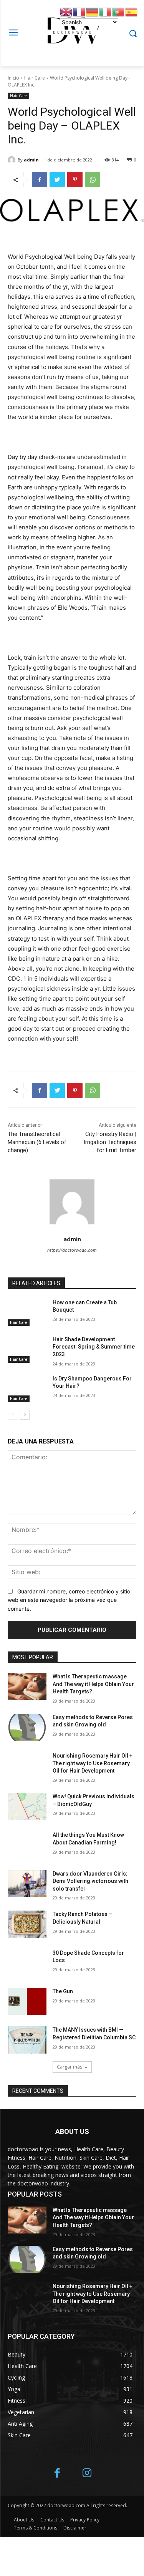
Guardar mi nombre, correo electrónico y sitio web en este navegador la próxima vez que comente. (69, 1600)
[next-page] (25, 1415)
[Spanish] (132, 11)
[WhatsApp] (93, 180)
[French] (79, 11)
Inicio (13, 78)
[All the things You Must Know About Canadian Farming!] (27, 1845)
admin (31, 160)
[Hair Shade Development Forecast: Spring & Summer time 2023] (27, 1349)
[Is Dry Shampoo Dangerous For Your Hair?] (27, 1389)
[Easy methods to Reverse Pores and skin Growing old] (27, 1727)
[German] (93, 11)
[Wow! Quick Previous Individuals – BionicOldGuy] (27, 1806)
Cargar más (70, 2067)
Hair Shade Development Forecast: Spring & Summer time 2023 (94, 1347)
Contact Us (52, 2520)
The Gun (63, 1991)
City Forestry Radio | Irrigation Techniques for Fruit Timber (110, 1142)
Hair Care (35, 78)
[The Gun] (27, 2001)
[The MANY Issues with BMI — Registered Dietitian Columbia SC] (27, 2040)
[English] (66, 11)
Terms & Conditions (36, 2528)
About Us (24, 2520)
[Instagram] (87, 2474)
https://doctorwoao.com (72, 1250)
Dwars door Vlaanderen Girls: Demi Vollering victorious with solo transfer (90, 1881)
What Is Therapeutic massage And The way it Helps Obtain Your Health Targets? (93, 1684)
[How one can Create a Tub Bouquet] (27, 1312)
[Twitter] (57, 180)
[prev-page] (12, 1415)
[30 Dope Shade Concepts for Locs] (27, 1963)
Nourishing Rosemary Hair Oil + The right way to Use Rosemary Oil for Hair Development (93, 1763)
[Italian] (106, 11)
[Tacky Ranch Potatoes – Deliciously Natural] (27, 1924)
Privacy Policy (85, 2520)
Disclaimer (75, 2528)
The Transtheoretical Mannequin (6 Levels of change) (37, 1142)
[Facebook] (40, 180)
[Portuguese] (119, 11)
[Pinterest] (75, 180)
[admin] (13, 160)
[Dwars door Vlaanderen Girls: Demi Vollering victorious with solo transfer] (27, 1884)
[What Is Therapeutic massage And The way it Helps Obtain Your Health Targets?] (27, 1686)
